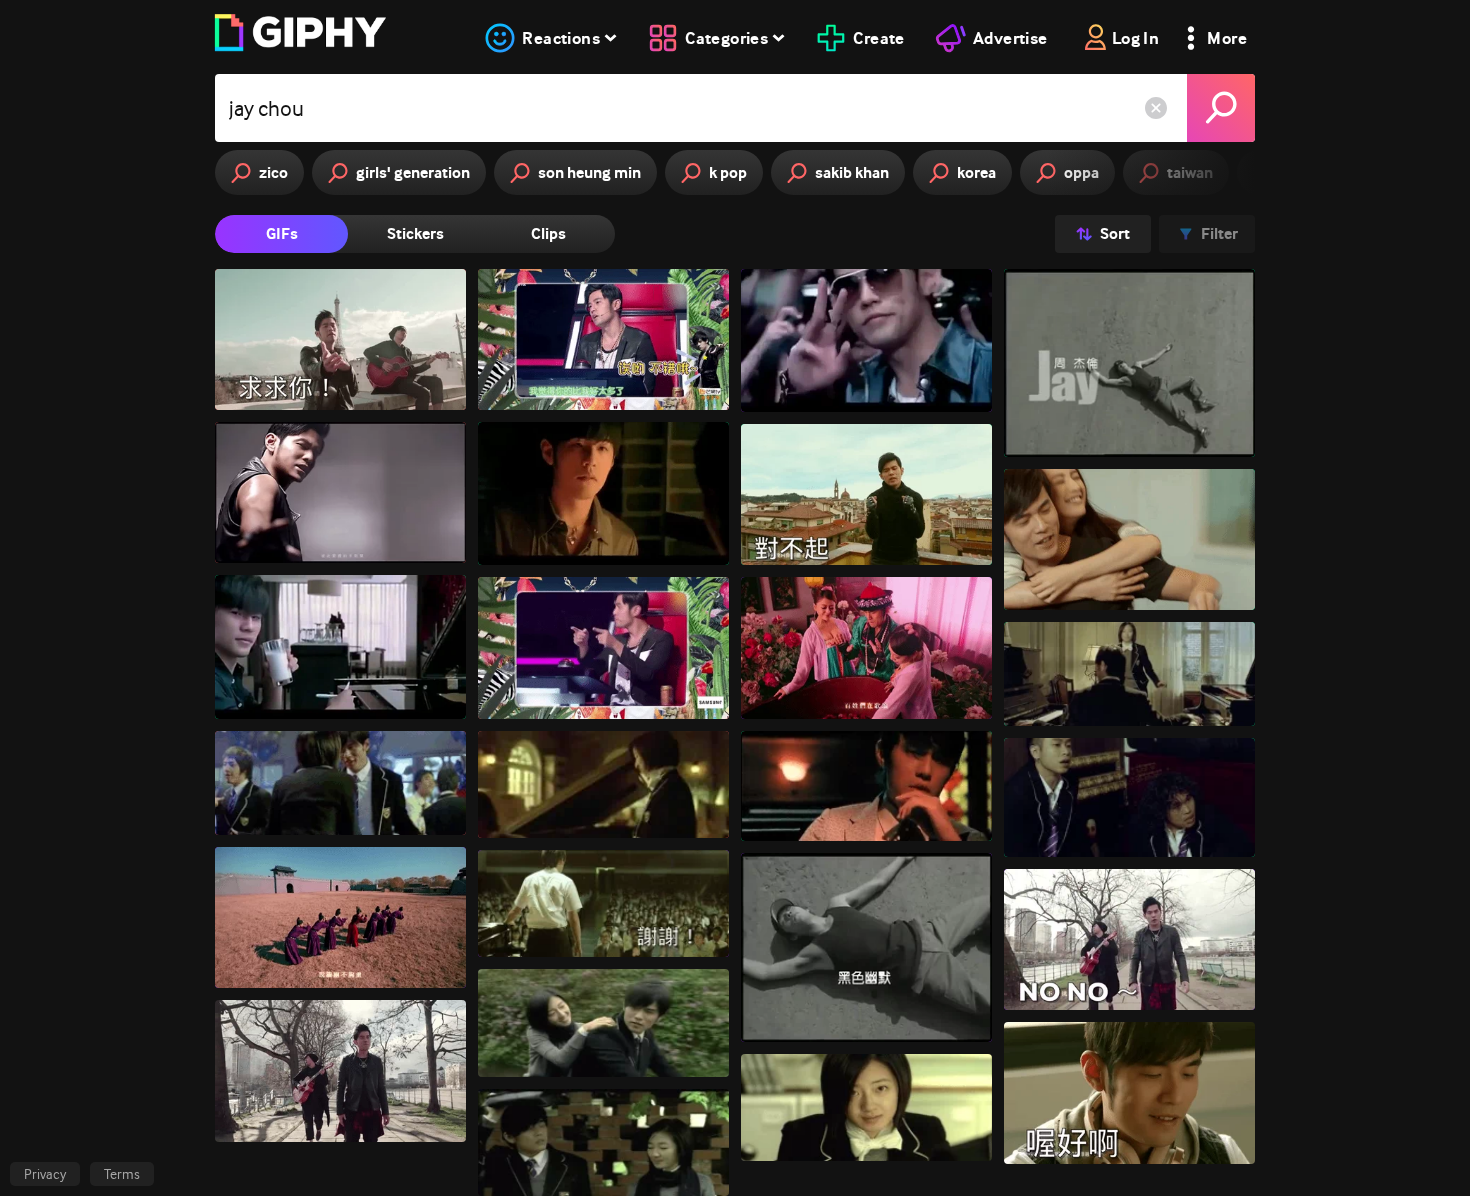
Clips (548, 233)
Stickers (415, 233)
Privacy (45, 1174)
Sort (1115, 233)
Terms (122, 1174)
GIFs (282, 233)
